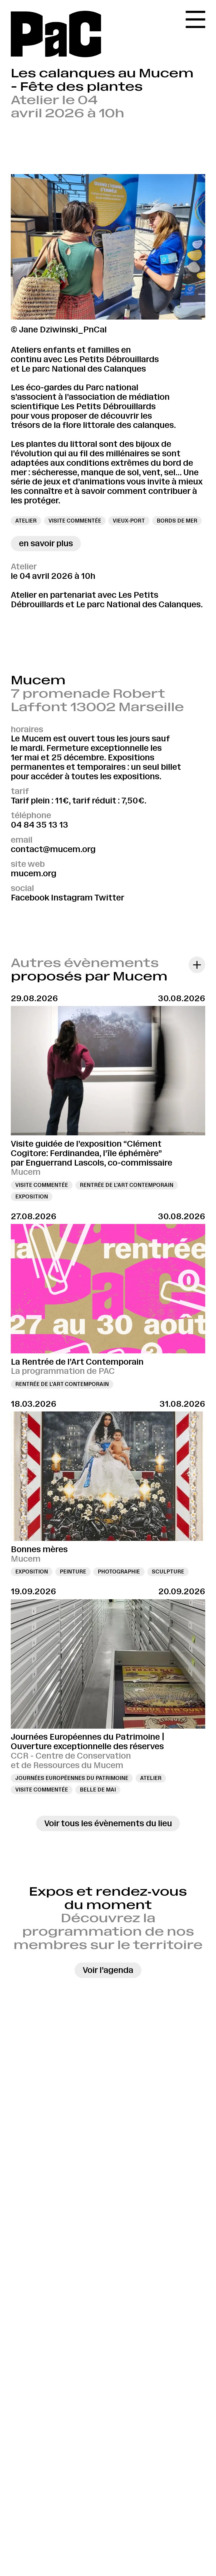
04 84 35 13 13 (40, 825)
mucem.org (34, 874)
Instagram (72, 898)
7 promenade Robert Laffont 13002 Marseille (97, 700)
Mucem (38, 680)
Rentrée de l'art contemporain (127, 1185)
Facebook (30, 898)
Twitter (109, 898)
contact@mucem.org (53, 849)
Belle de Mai (98, 1790)
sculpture (168, 1572)
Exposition (32, 1197)
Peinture (73, 1572)
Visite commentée (42, 1185)
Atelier (151, 1778)
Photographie (119, 1572)
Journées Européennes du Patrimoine (72, 1778)
